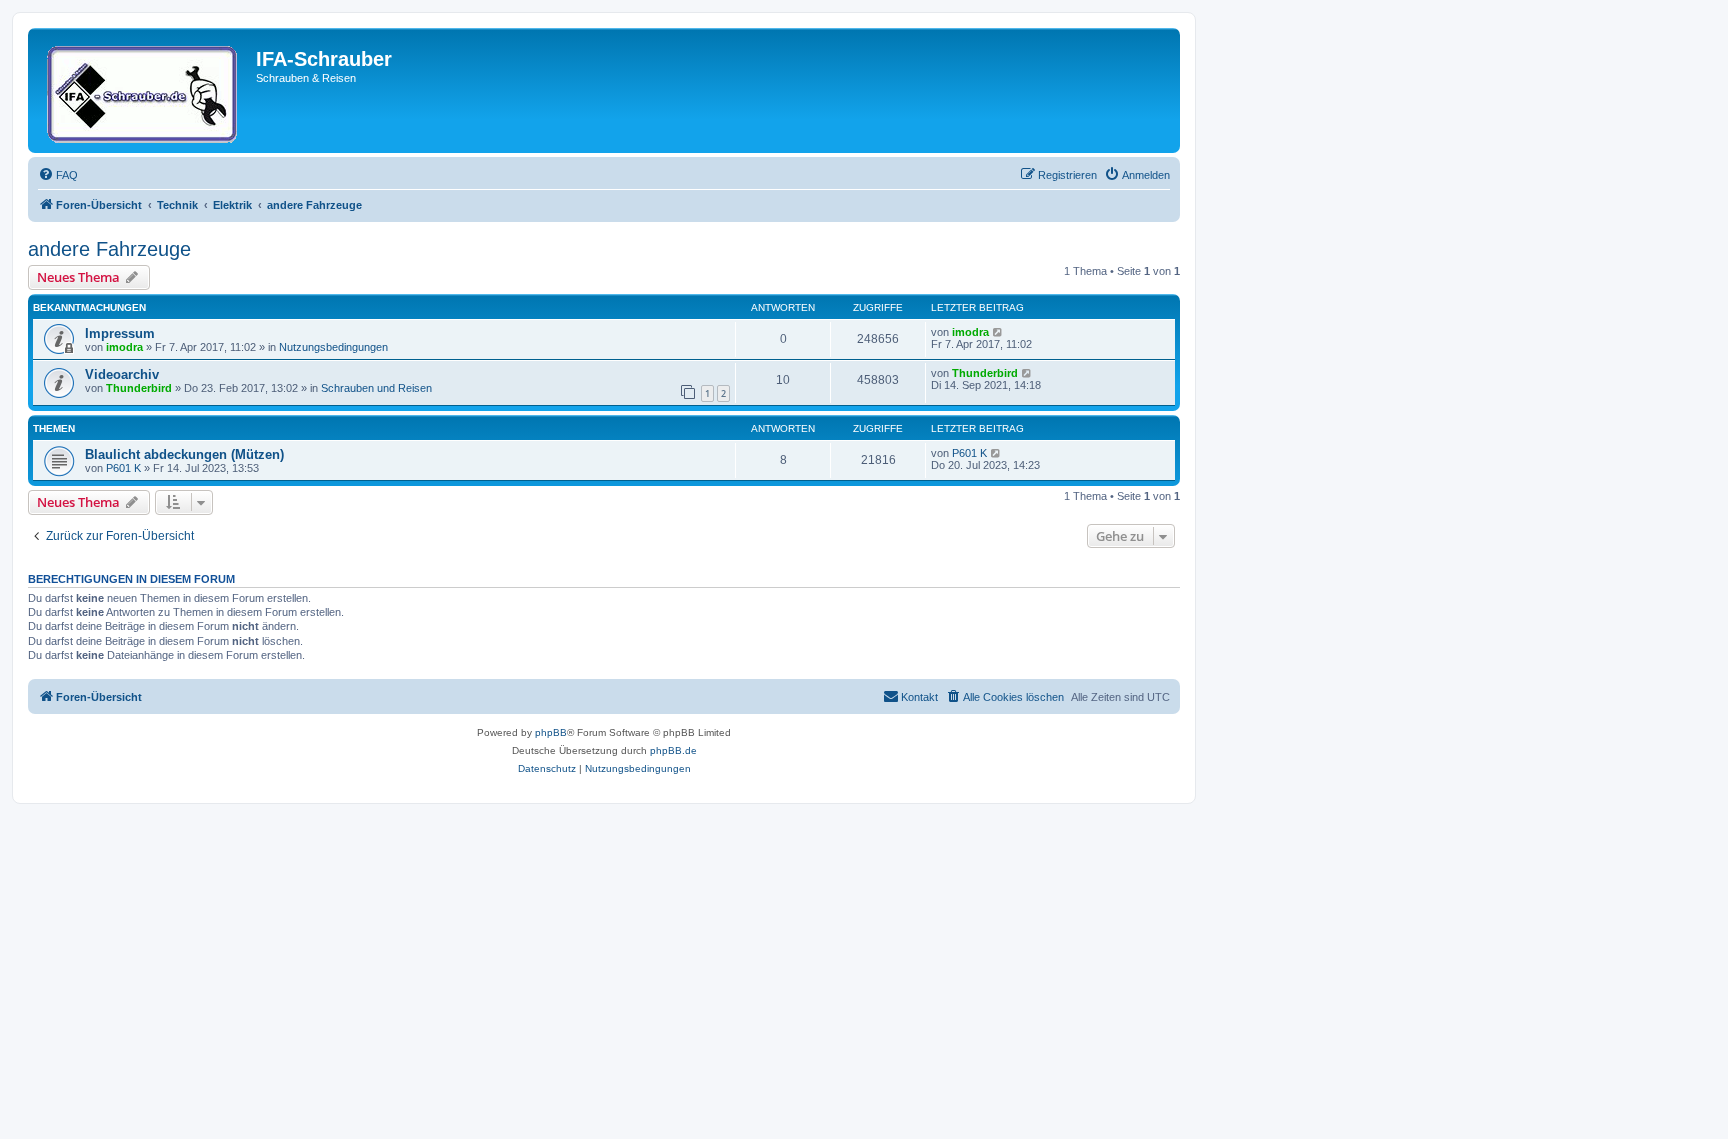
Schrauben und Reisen (376, 388)
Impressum (120, 333)
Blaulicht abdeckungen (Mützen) (184, 454)
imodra (124, 347)
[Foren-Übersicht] (144, 90)
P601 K (123, 468)
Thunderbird (139, 388)
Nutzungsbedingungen (333, 347)
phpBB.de (673, 750)
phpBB (551, 732)
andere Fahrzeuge (109, 249)
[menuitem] (58, 175)
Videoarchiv (122, 374)
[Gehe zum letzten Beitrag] (998, 332)
